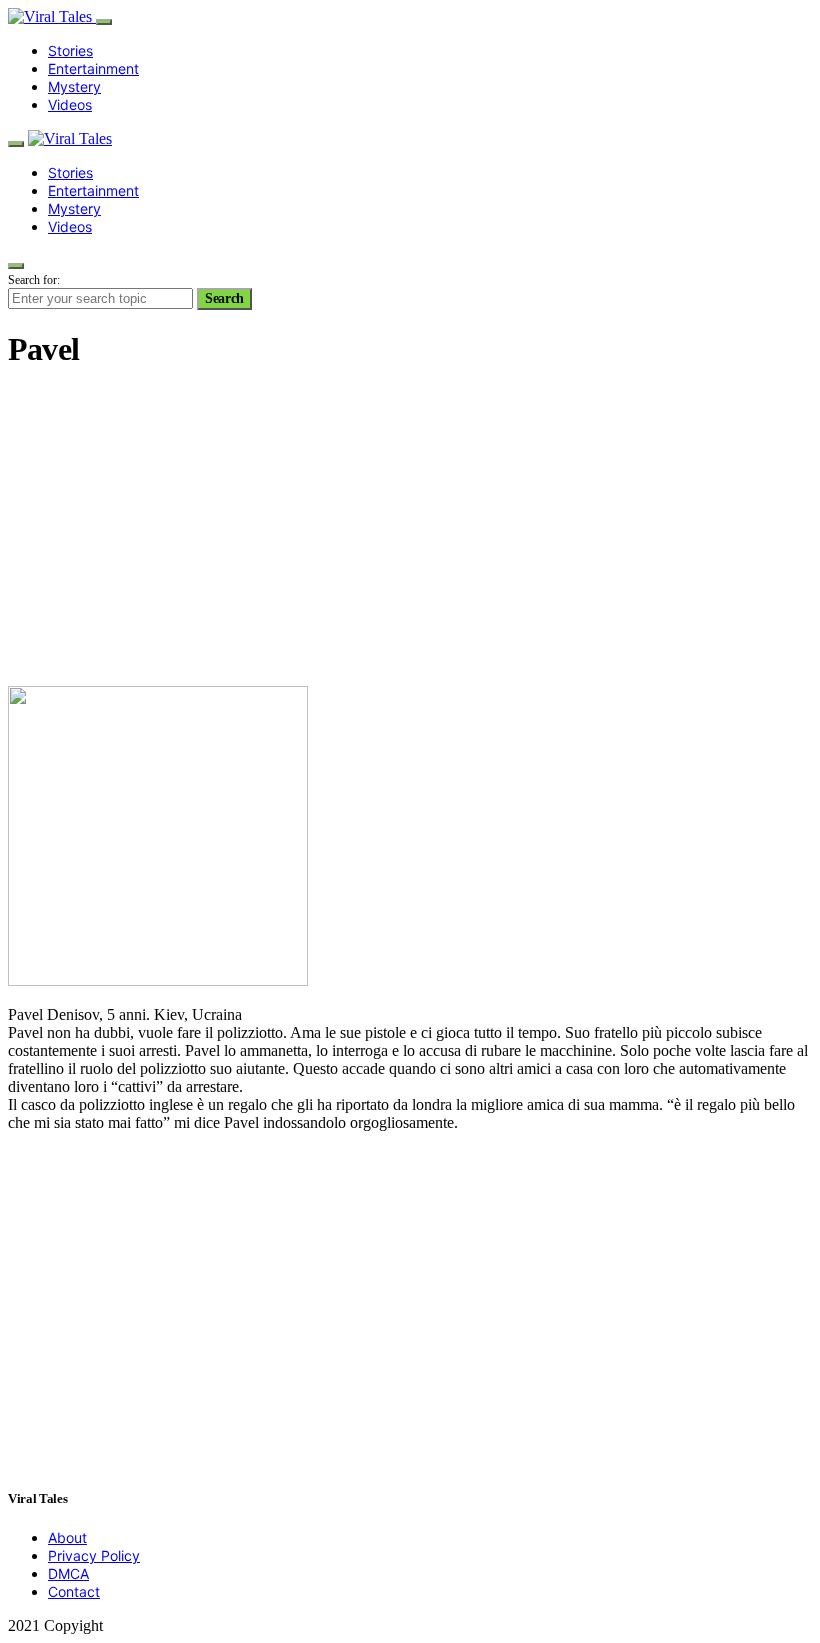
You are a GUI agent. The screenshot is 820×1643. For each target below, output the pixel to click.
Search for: (34, 280)
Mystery (74, 86)
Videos (70, 104)
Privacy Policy (94, 1555)
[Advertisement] (410, 530)
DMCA (68, 1573)
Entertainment (93, 68)
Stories (70, 50)
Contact (74, 1591)
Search (224, 298)
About (67, 1537)
